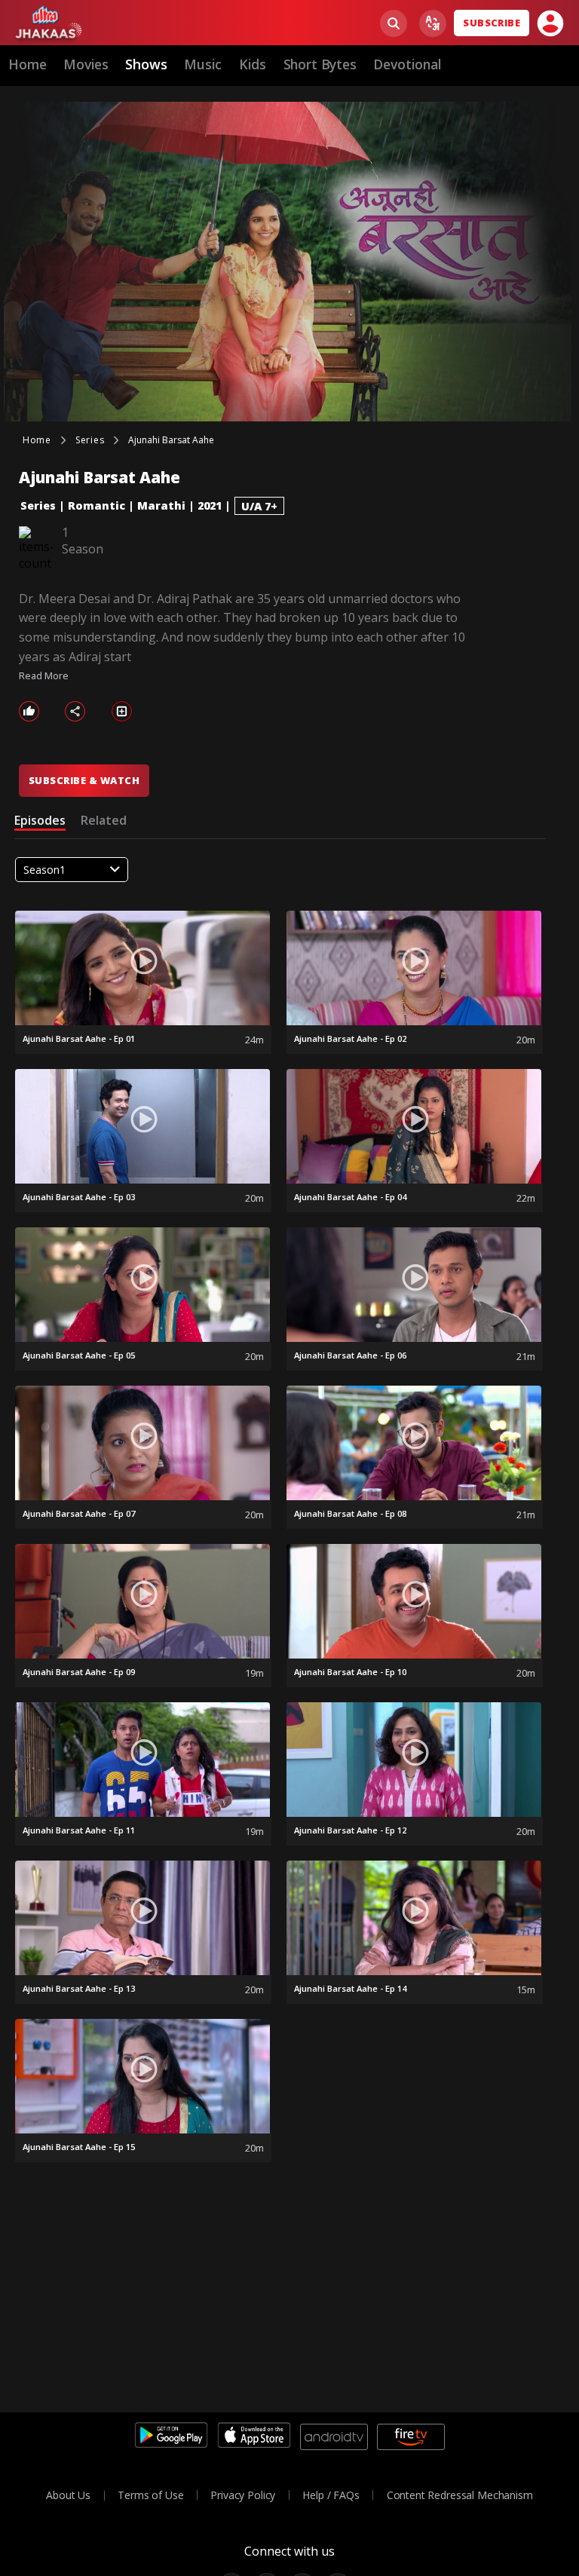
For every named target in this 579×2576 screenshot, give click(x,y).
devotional (407, 64)
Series (38, 505)
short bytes (320, 64)
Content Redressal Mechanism (460, 2495)
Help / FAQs (331, 2495)
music (203, 64)
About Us (68, 2495)
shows (146, 64)
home (27, 64)
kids (253, 64)
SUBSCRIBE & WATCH (84, 780)
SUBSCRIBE (492, 23)
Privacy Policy (243, 2495)
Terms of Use (150, 2495)
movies (86, 64)
